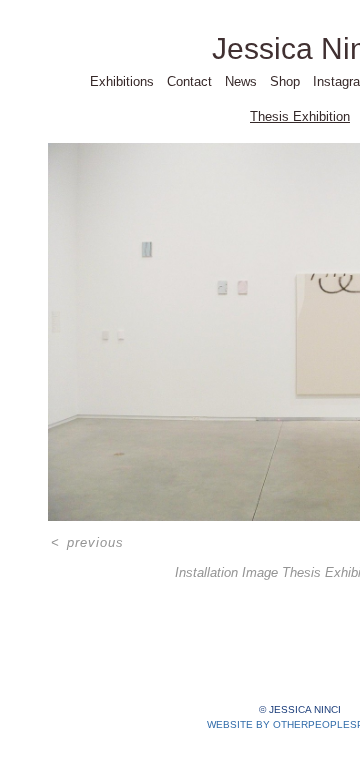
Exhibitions (122, 81)
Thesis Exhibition (300, 116)
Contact (189, 81)
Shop (285, 81)
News (241, 81)
